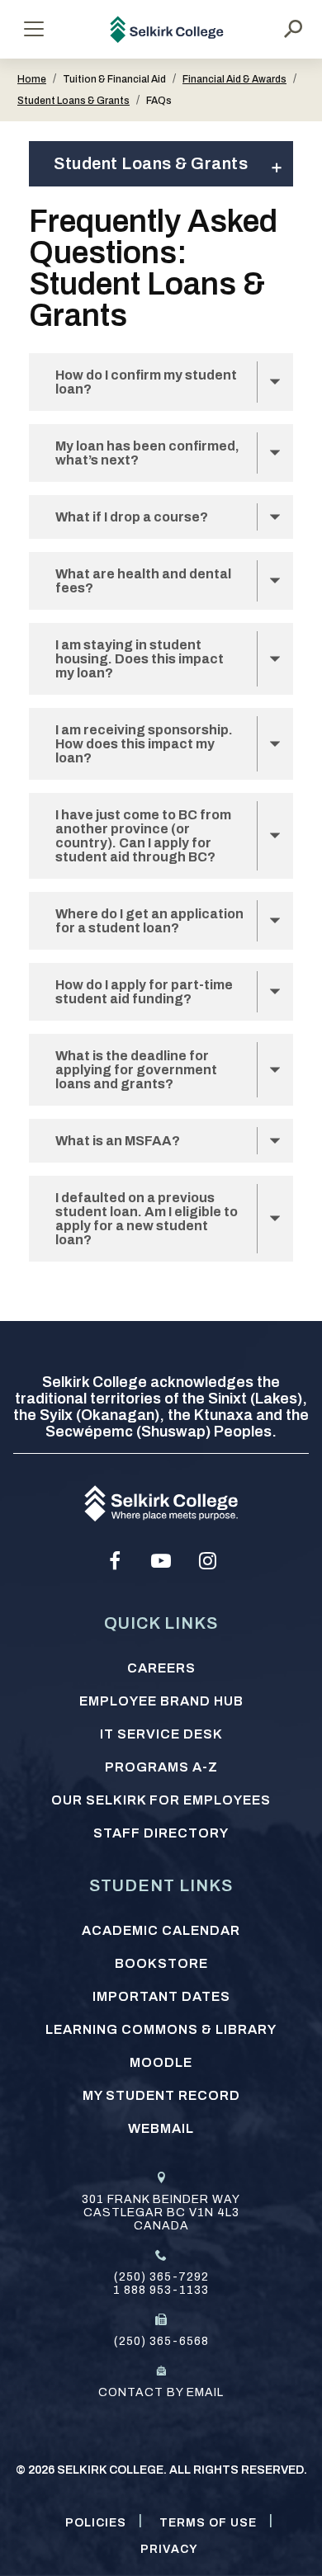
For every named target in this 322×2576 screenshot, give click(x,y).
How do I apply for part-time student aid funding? (144, 992)
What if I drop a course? (133, 517)
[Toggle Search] (293, 29)
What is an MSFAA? (118, 1141)
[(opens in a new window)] (115, 1561)
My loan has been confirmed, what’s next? (147, 453)
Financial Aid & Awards (234, 79)
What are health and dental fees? (143, 581)
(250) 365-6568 (161, 2341)
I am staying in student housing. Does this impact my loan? (140, 659)
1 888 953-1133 (161, 2290)
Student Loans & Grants (73, 101)
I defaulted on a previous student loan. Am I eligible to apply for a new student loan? (147, 1219)
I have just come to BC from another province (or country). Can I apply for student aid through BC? (143, 836)
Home (32, 79)
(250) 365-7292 (161, 2277)
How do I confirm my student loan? (146, 382)
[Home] (167, 29)
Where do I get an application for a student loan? (149, 921)
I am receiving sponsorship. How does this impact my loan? (144, 744)
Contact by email (161, 2392)
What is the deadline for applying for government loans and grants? (136, 1070)
